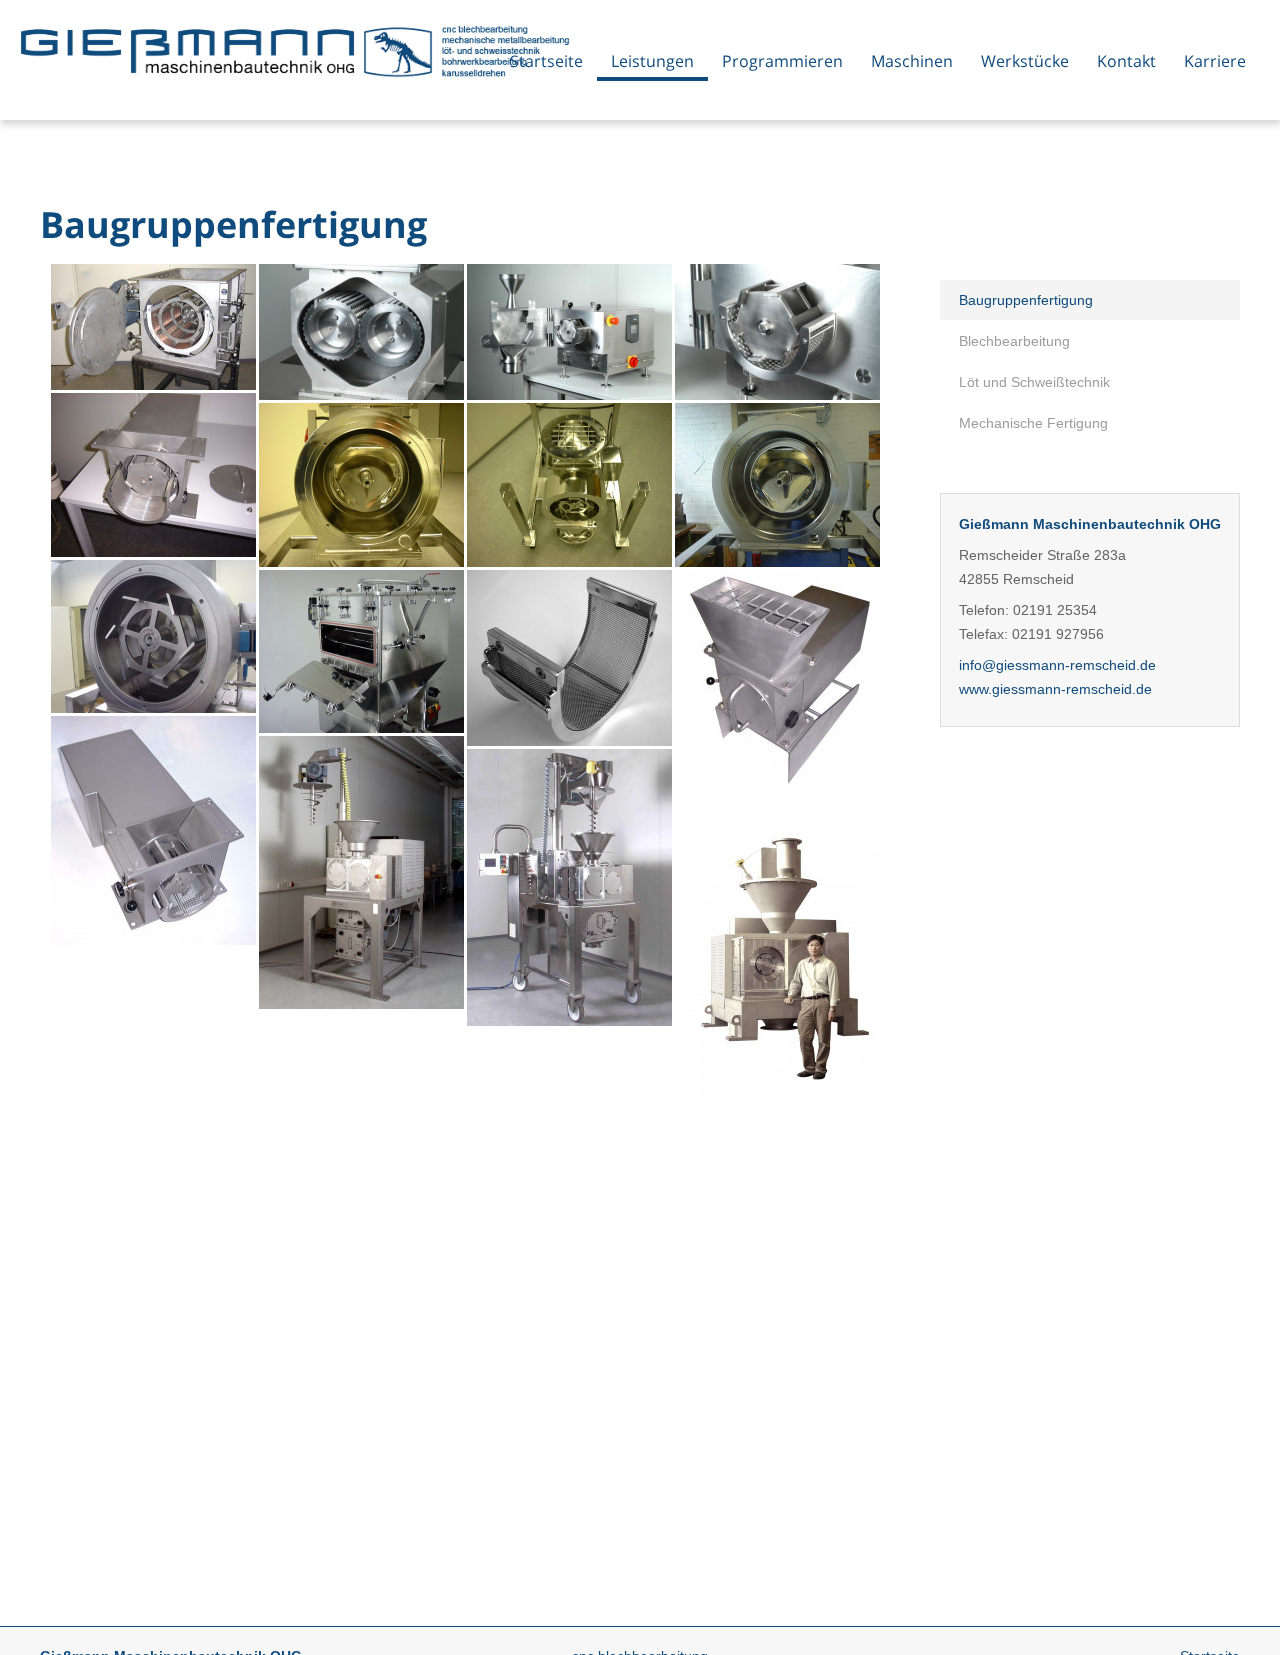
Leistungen (652, 61)
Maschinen (912, 61)
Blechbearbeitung (1014, 341)
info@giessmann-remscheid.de (1057, 665)
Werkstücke (1025, 61)
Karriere (1215, 61)
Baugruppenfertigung (1026, 300)
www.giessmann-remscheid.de (1055, 689)
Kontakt (1126, 61)
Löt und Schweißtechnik (1034, 382)
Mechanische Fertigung (1033, 423)
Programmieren (782, 61)
